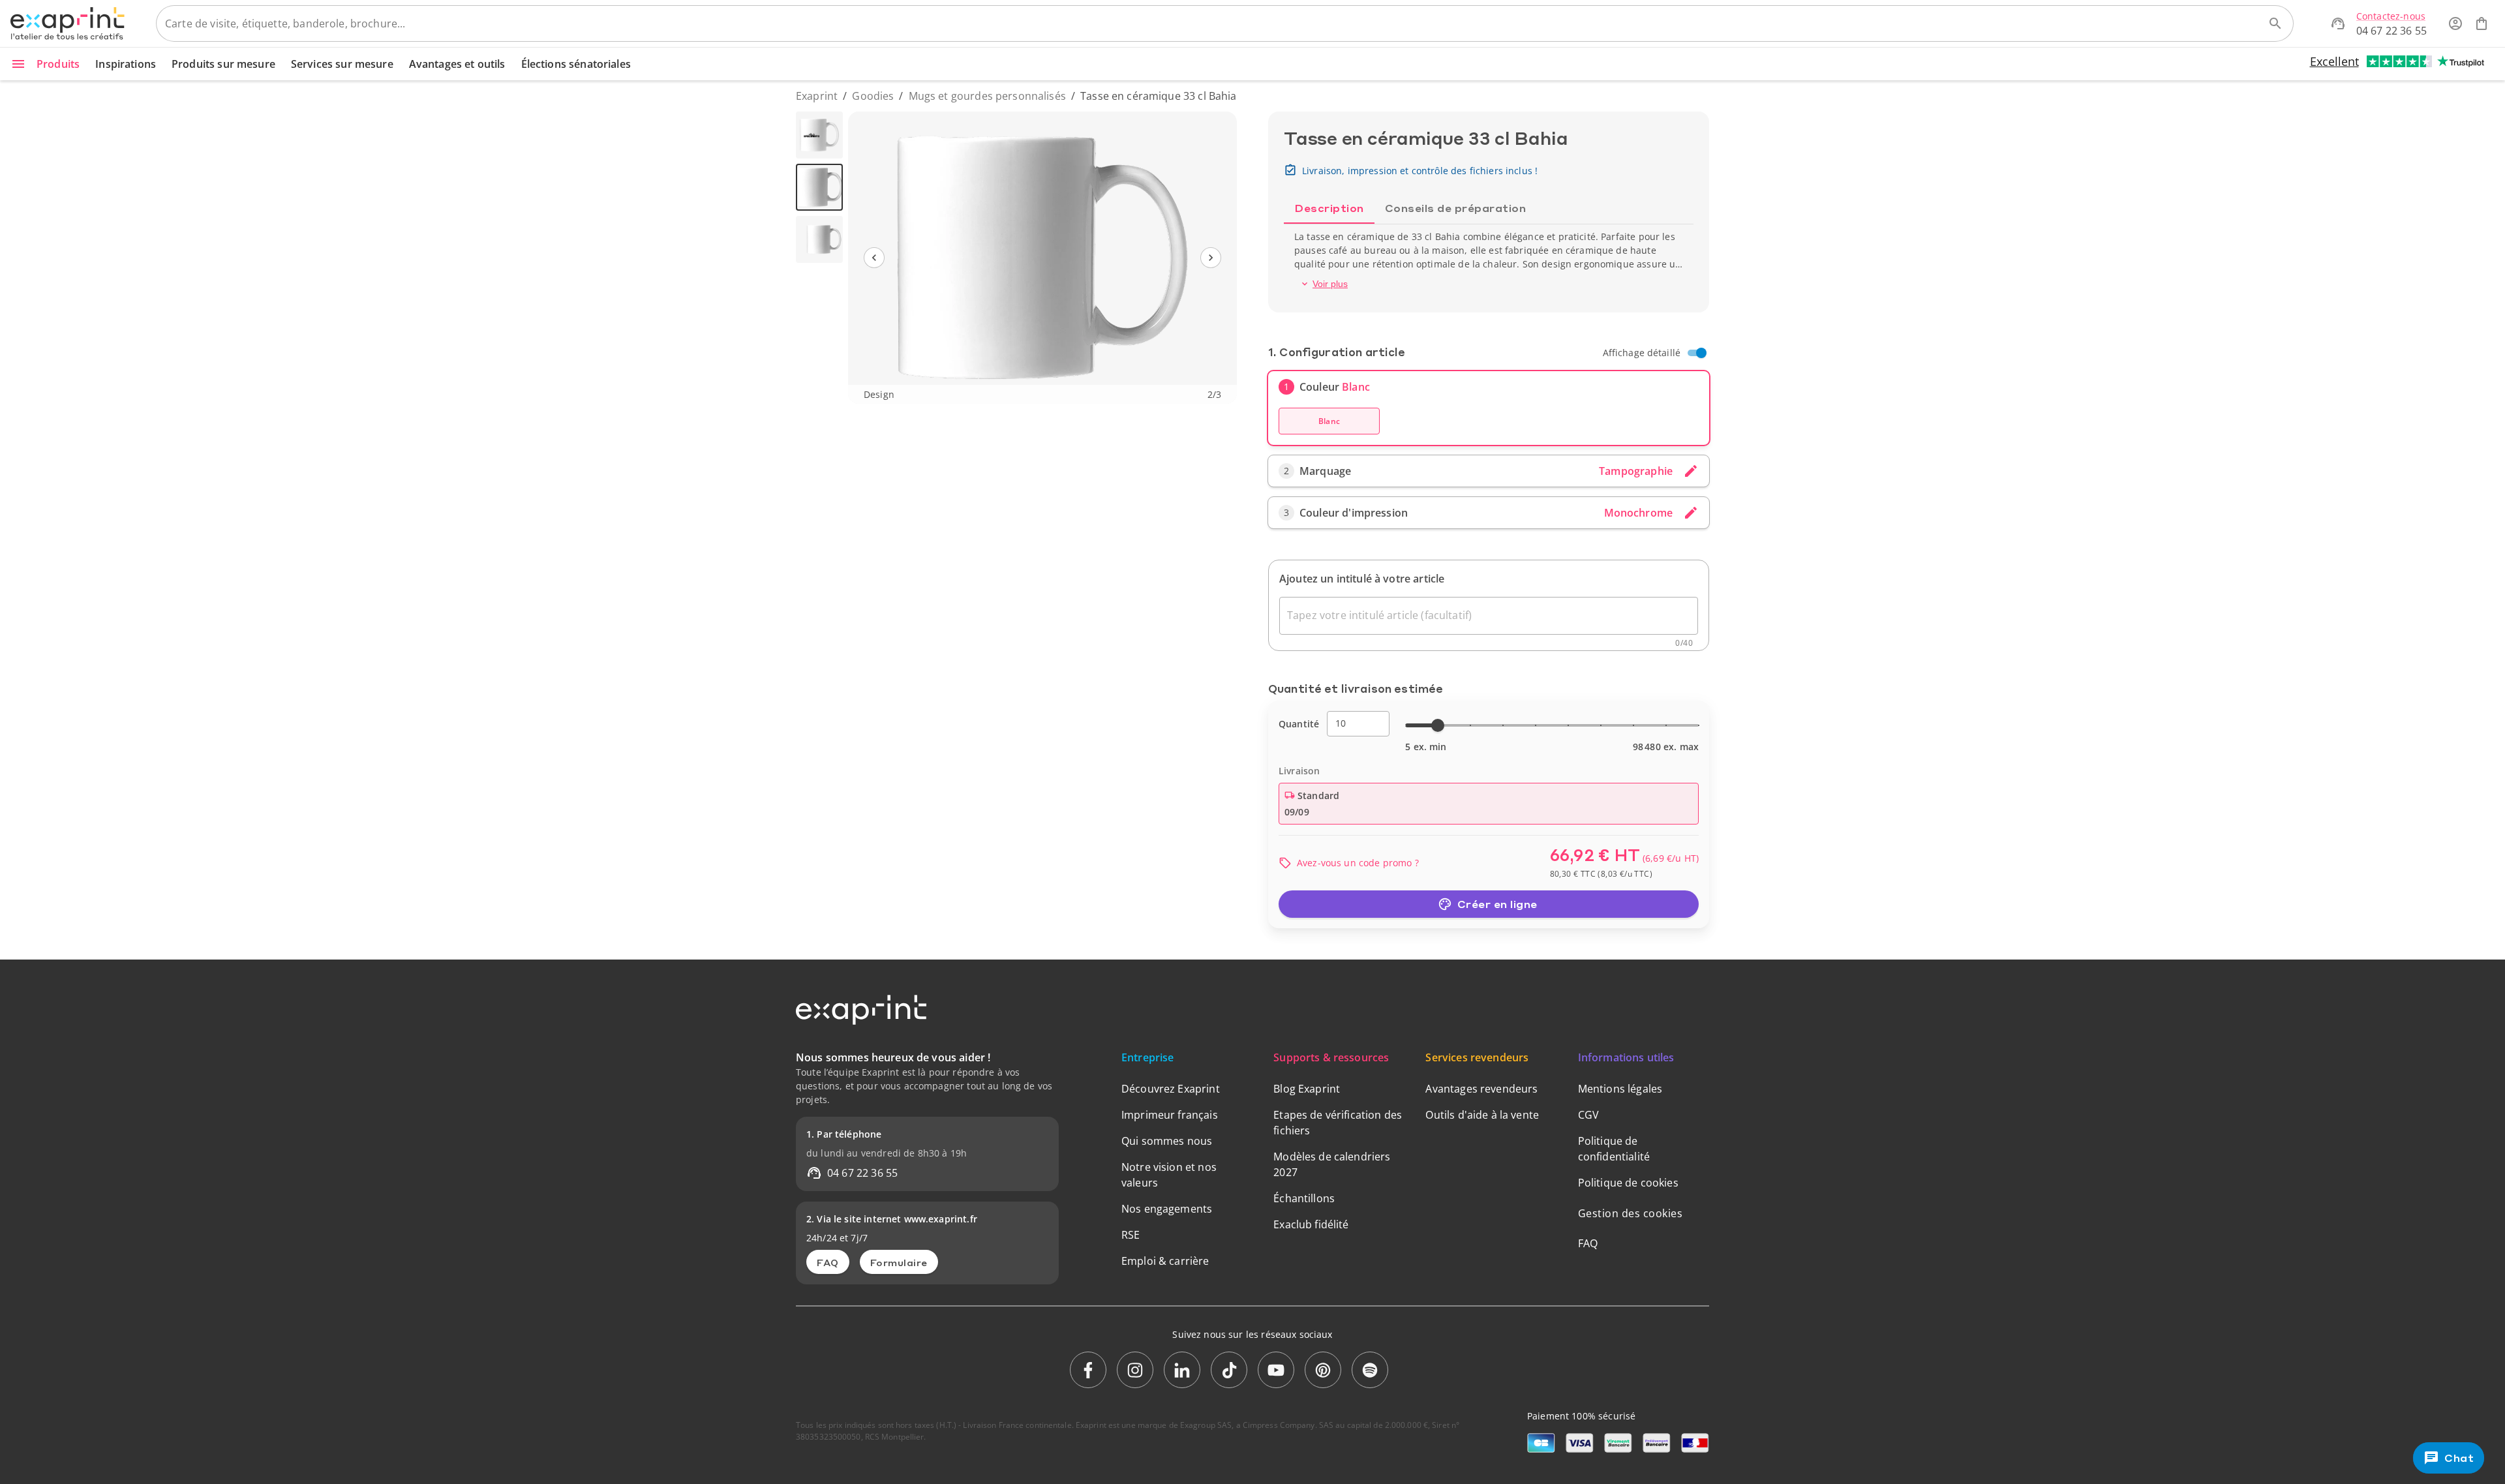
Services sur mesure (342, 64)
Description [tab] (1329, 208)
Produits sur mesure (223, 64)
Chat (2459, 1458)
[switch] (1701, 353)
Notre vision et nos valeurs (1169, 1175)
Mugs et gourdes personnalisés (987, 96)
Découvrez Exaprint (1171, 1089)
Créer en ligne (1497, 904)
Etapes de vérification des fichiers (1338, 1123)
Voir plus (1330, 284)
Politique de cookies (1628, 1183)
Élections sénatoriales (576, 64)
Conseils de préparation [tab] (1456, 208)
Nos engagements (1167, 1209)
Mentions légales (1620, 1089)
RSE (1131, 1235)
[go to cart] (2482, 23)
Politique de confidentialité (1614, 1149)
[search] (2275, 23)
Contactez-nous (2391, 16)
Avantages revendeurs (1481, 1089)
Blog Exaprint (1307, 1089)
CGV (1588, 1115)
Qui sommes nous (1167, 1141)
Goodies (873, 96)
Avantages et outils (457, 64)
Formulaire (899, 1262)
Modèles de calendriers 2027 (1332, 1164)
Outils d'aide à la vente (1482, 1115)
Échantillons (1304, 1198)
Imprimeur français (1170, 1115)
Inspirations (126, 64)
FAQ (828, 1262)
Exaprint (817, 96)
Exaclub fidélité (1311, 1224)
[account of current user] (2455, 23)
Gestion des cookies (1631, 1213)
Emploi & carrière (1165, 1261)
